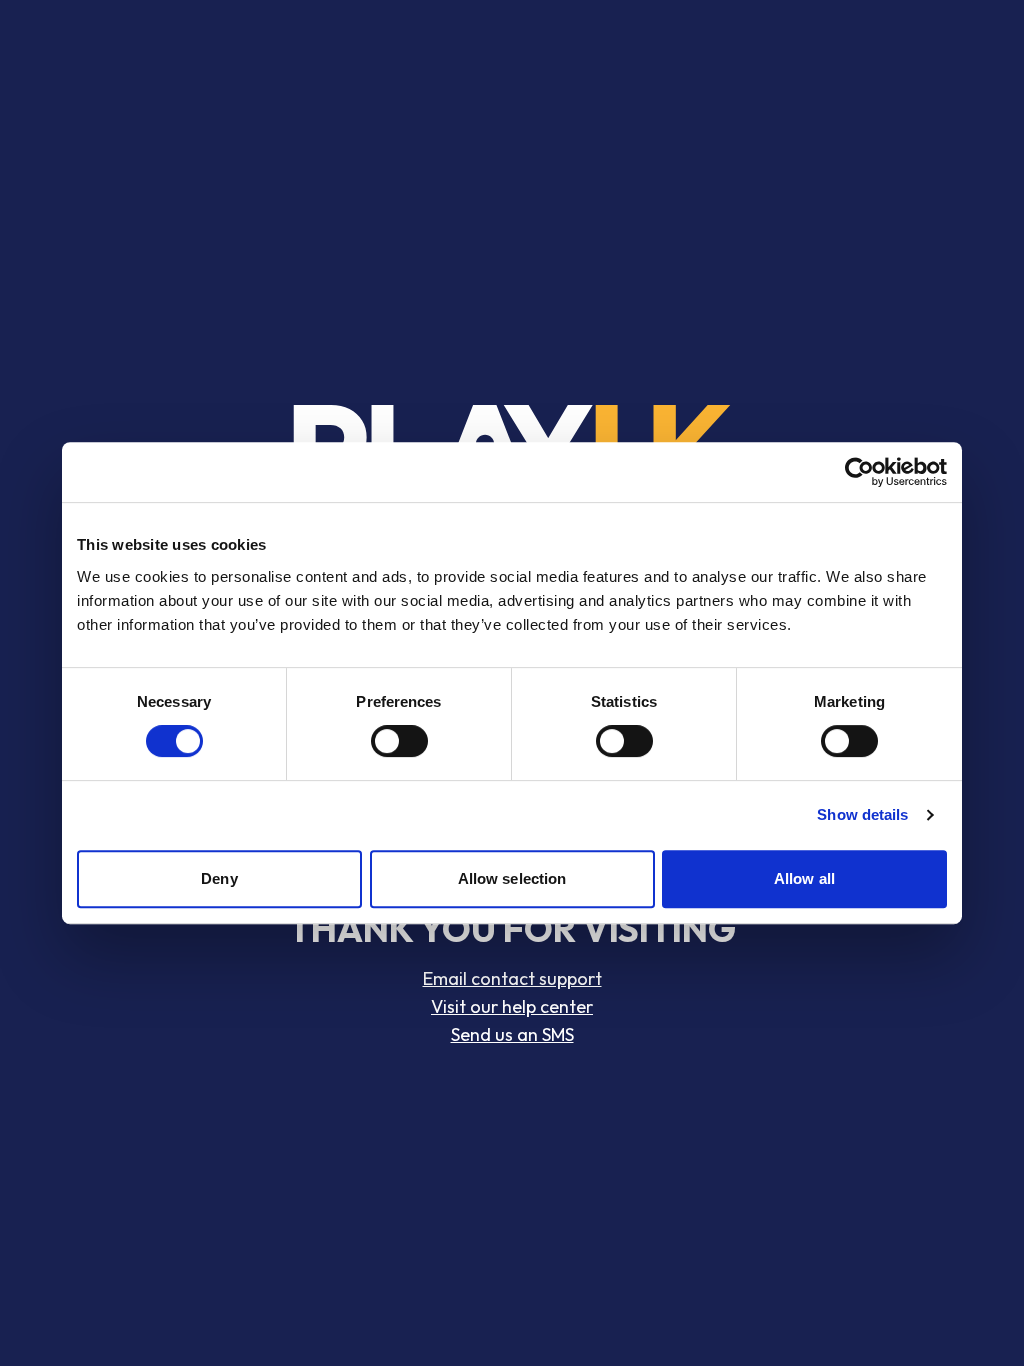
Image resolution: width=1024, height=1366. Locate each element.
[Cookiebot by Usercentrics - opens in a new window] (859, 472)
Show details (862, 814)
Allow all (804, 878)
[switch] (399, 741)
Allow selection (512, 878)
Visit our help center (512, 1006)
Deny (219, 878)
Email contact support (512, 978)
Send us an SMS (512, 1034)
